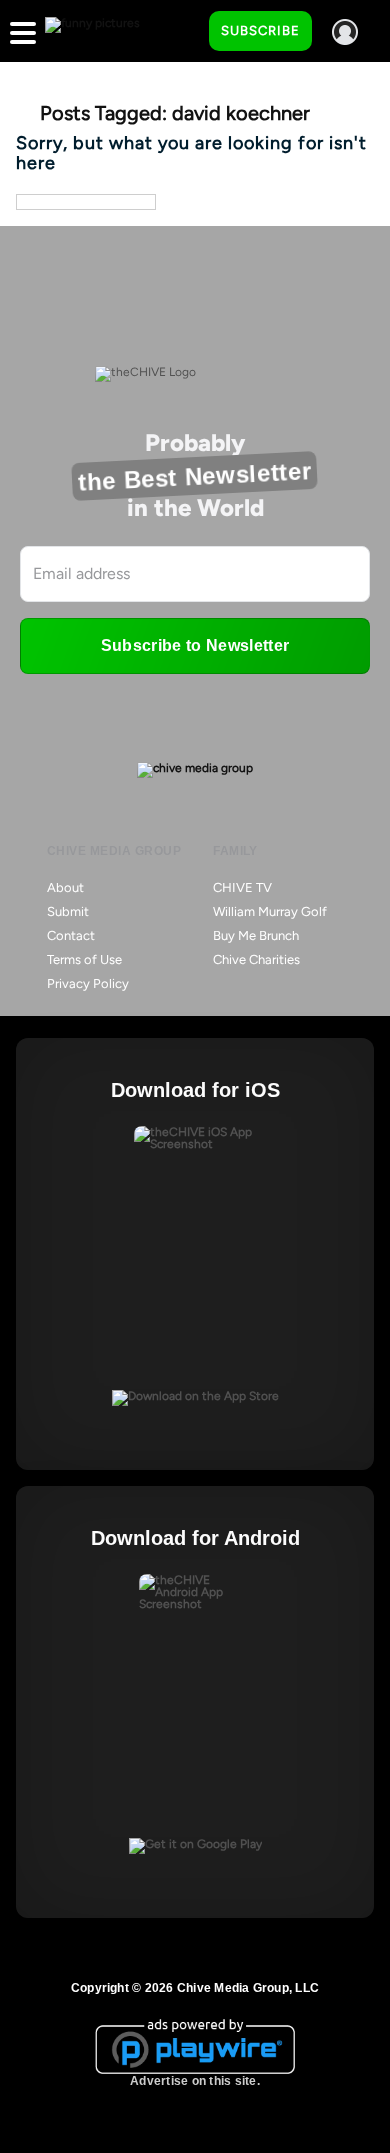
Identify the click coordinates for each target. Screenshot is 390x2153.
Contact (71, 935)
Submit (68, 911)
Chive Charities (256, 959)
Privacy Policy (88, 983)
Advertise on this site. (195, 2081)
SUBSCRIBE (260, 30)
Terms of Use (84, 959)
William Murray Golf (270, 911)
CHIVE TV (242, 887)
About (65, 887)
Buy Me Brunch (256, 935)
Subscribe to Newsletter (195, 645)
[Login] (345, 32)
